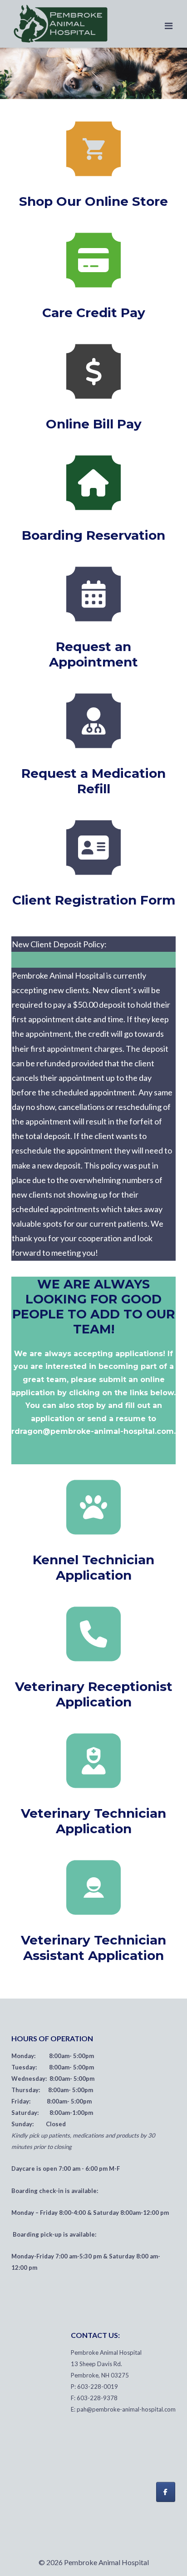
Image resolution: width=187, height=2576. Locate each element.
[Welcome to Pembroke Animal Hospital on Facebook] (166, 2492)
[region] (93, 73)
